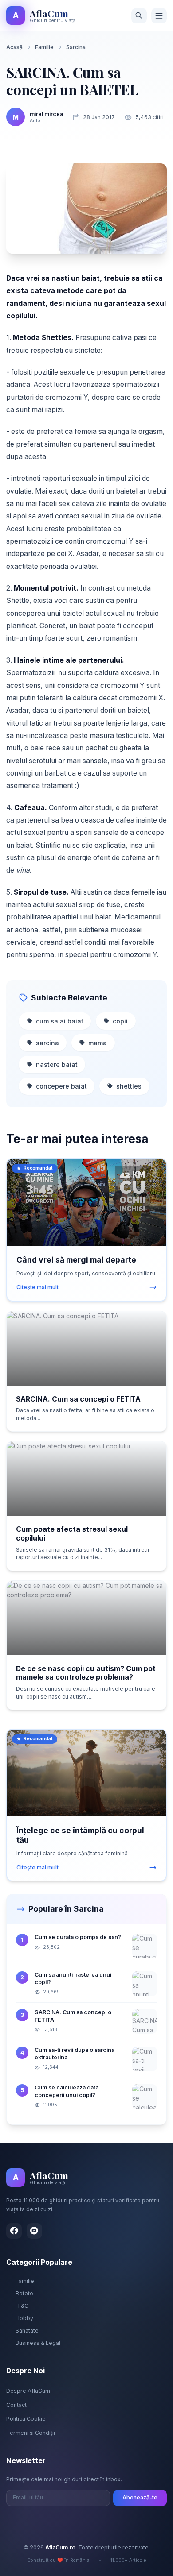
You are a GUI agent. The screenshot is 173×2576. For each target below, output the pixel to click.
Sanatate (27, 2331)
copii (120, 1021)
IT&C (22, 2306)
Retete (24, 2293)
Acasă (14, 47)
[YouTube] (34, 2231)
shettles (129, 1086)
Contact (16, 2405)
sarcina (47, 1043)
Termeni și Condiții (31, 2433)
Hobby (24, 2318)
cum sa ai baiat (60, 1021)
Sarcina (76, 47)
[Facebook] (14, 2231)
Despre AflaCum (28, 2391)
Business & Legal (38, 2343)
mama (98, 1043)
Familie (44, 47)
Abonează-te (140, 2497)
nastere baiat (57, 1064)
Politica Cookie (26, 2419)
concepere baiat (61, 1086)
